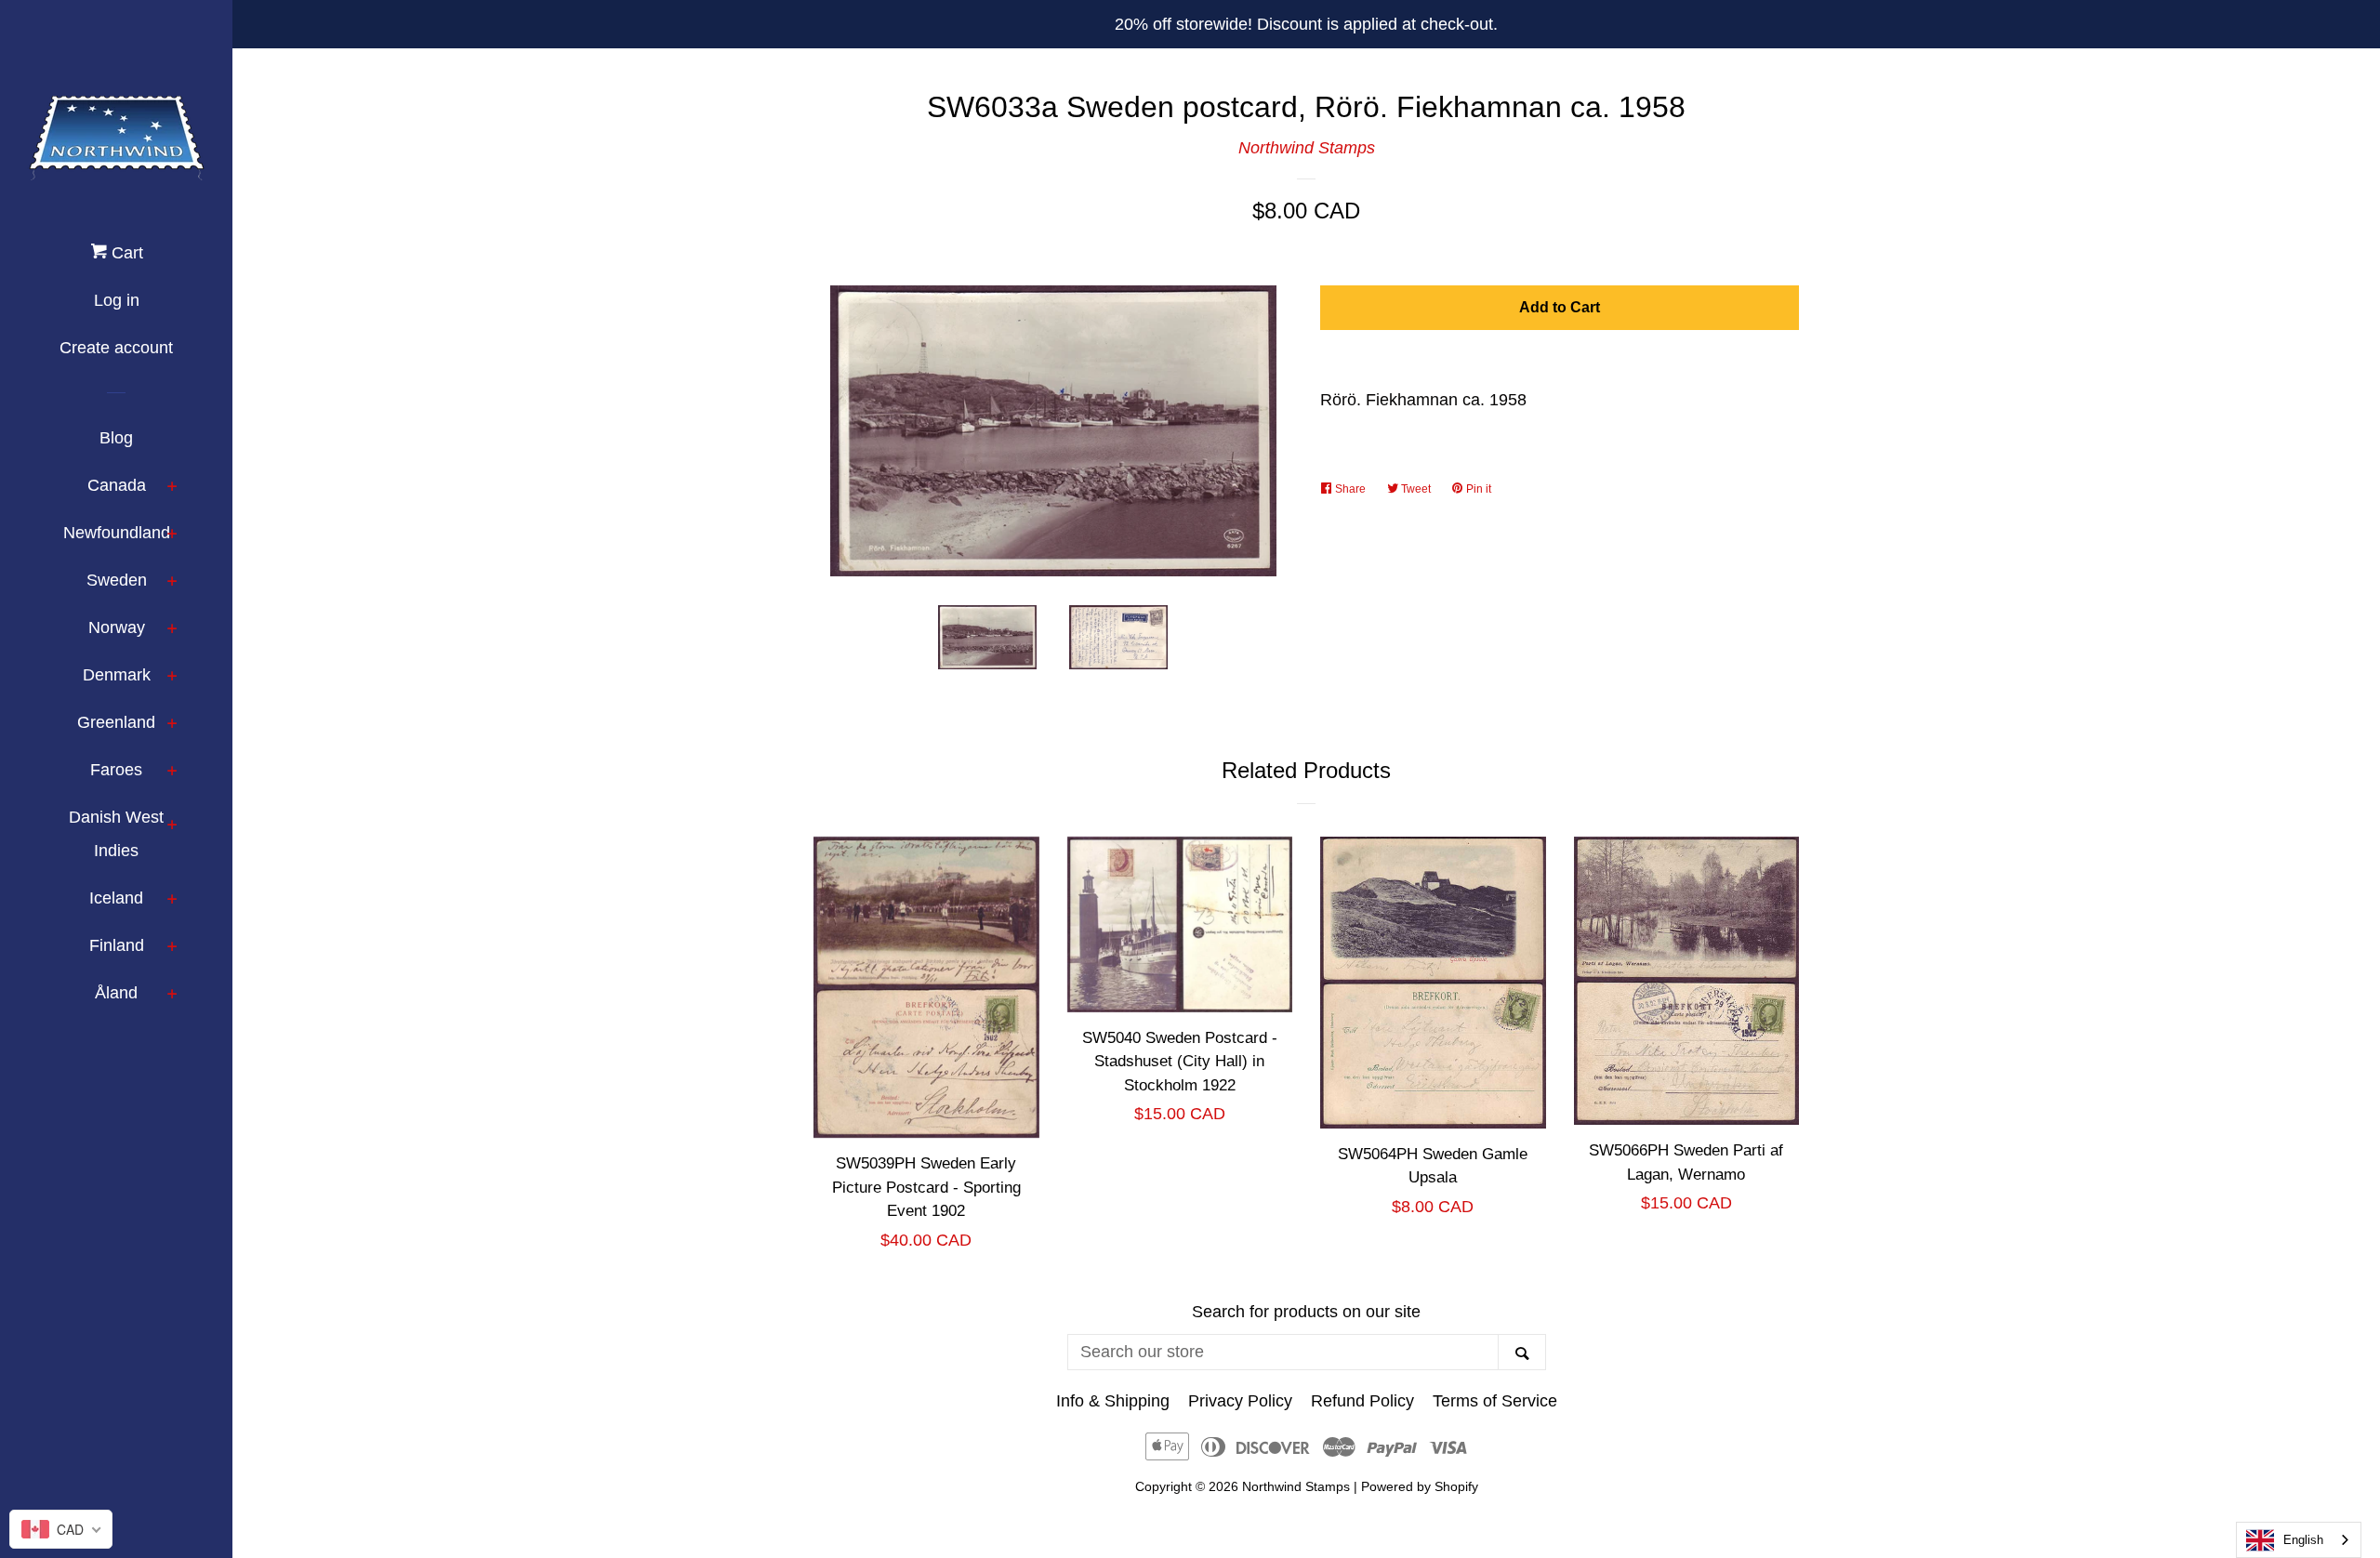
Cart (125, 253)
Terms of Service (1495, 1401)
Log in (117, 300)
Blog (116, 438)
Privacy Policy (1240, 1401)
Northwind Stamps (1307, 148)
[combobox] (2299, 1540)
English (2303, 1540)
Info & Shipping (1113, 1401)
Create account (116, 348)
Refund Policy (1362, 1401)
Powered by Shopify (1420, 1486)
